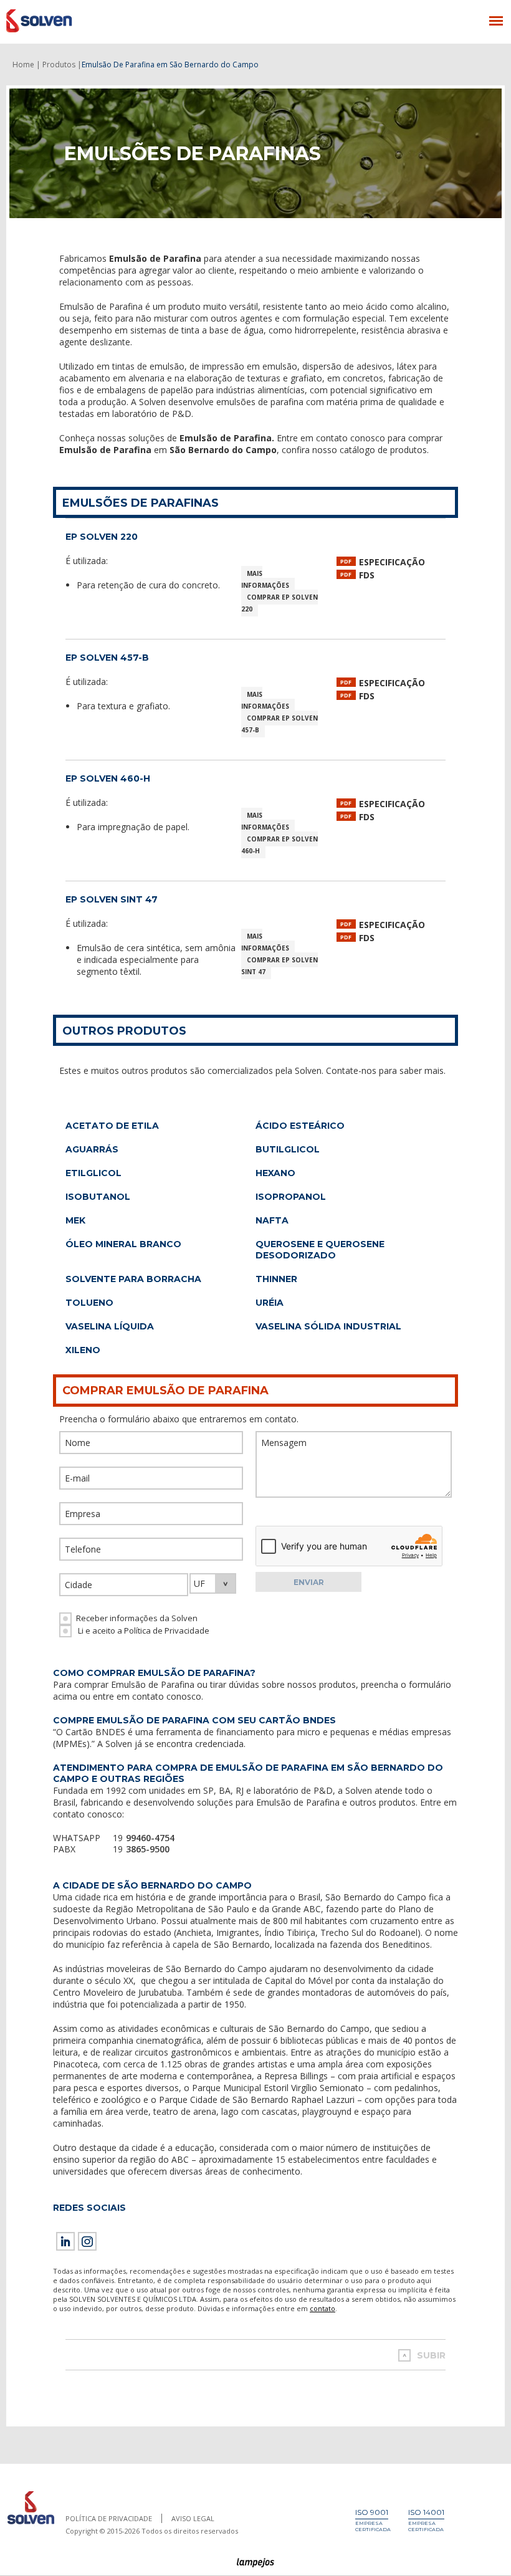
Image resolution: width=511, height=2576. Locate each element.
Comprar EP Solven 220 (279, 603)
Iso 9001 (372, 2512)
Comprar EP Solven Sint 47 (279, 966)
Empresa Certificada (373, 2526)
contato (322, 2308)
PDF (346, 561)
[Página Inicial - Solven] (31, 2525)
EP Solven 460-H (108, 778)
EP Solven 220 (102, 537)
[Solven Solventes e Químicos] (67, 21)
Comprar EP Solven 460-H (279, 845)
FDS (367, 575)
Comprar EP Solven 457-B (279, 724)
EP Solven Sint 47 (112, 899)
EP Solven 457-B (107, 658)
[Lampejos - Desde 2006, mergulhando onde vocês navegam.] (256, 2563)
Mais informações (265, 579)
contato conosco (167, 1696)
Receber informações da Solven (137, 1618)
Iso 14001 (426, 2512)
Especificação (392, 562)
